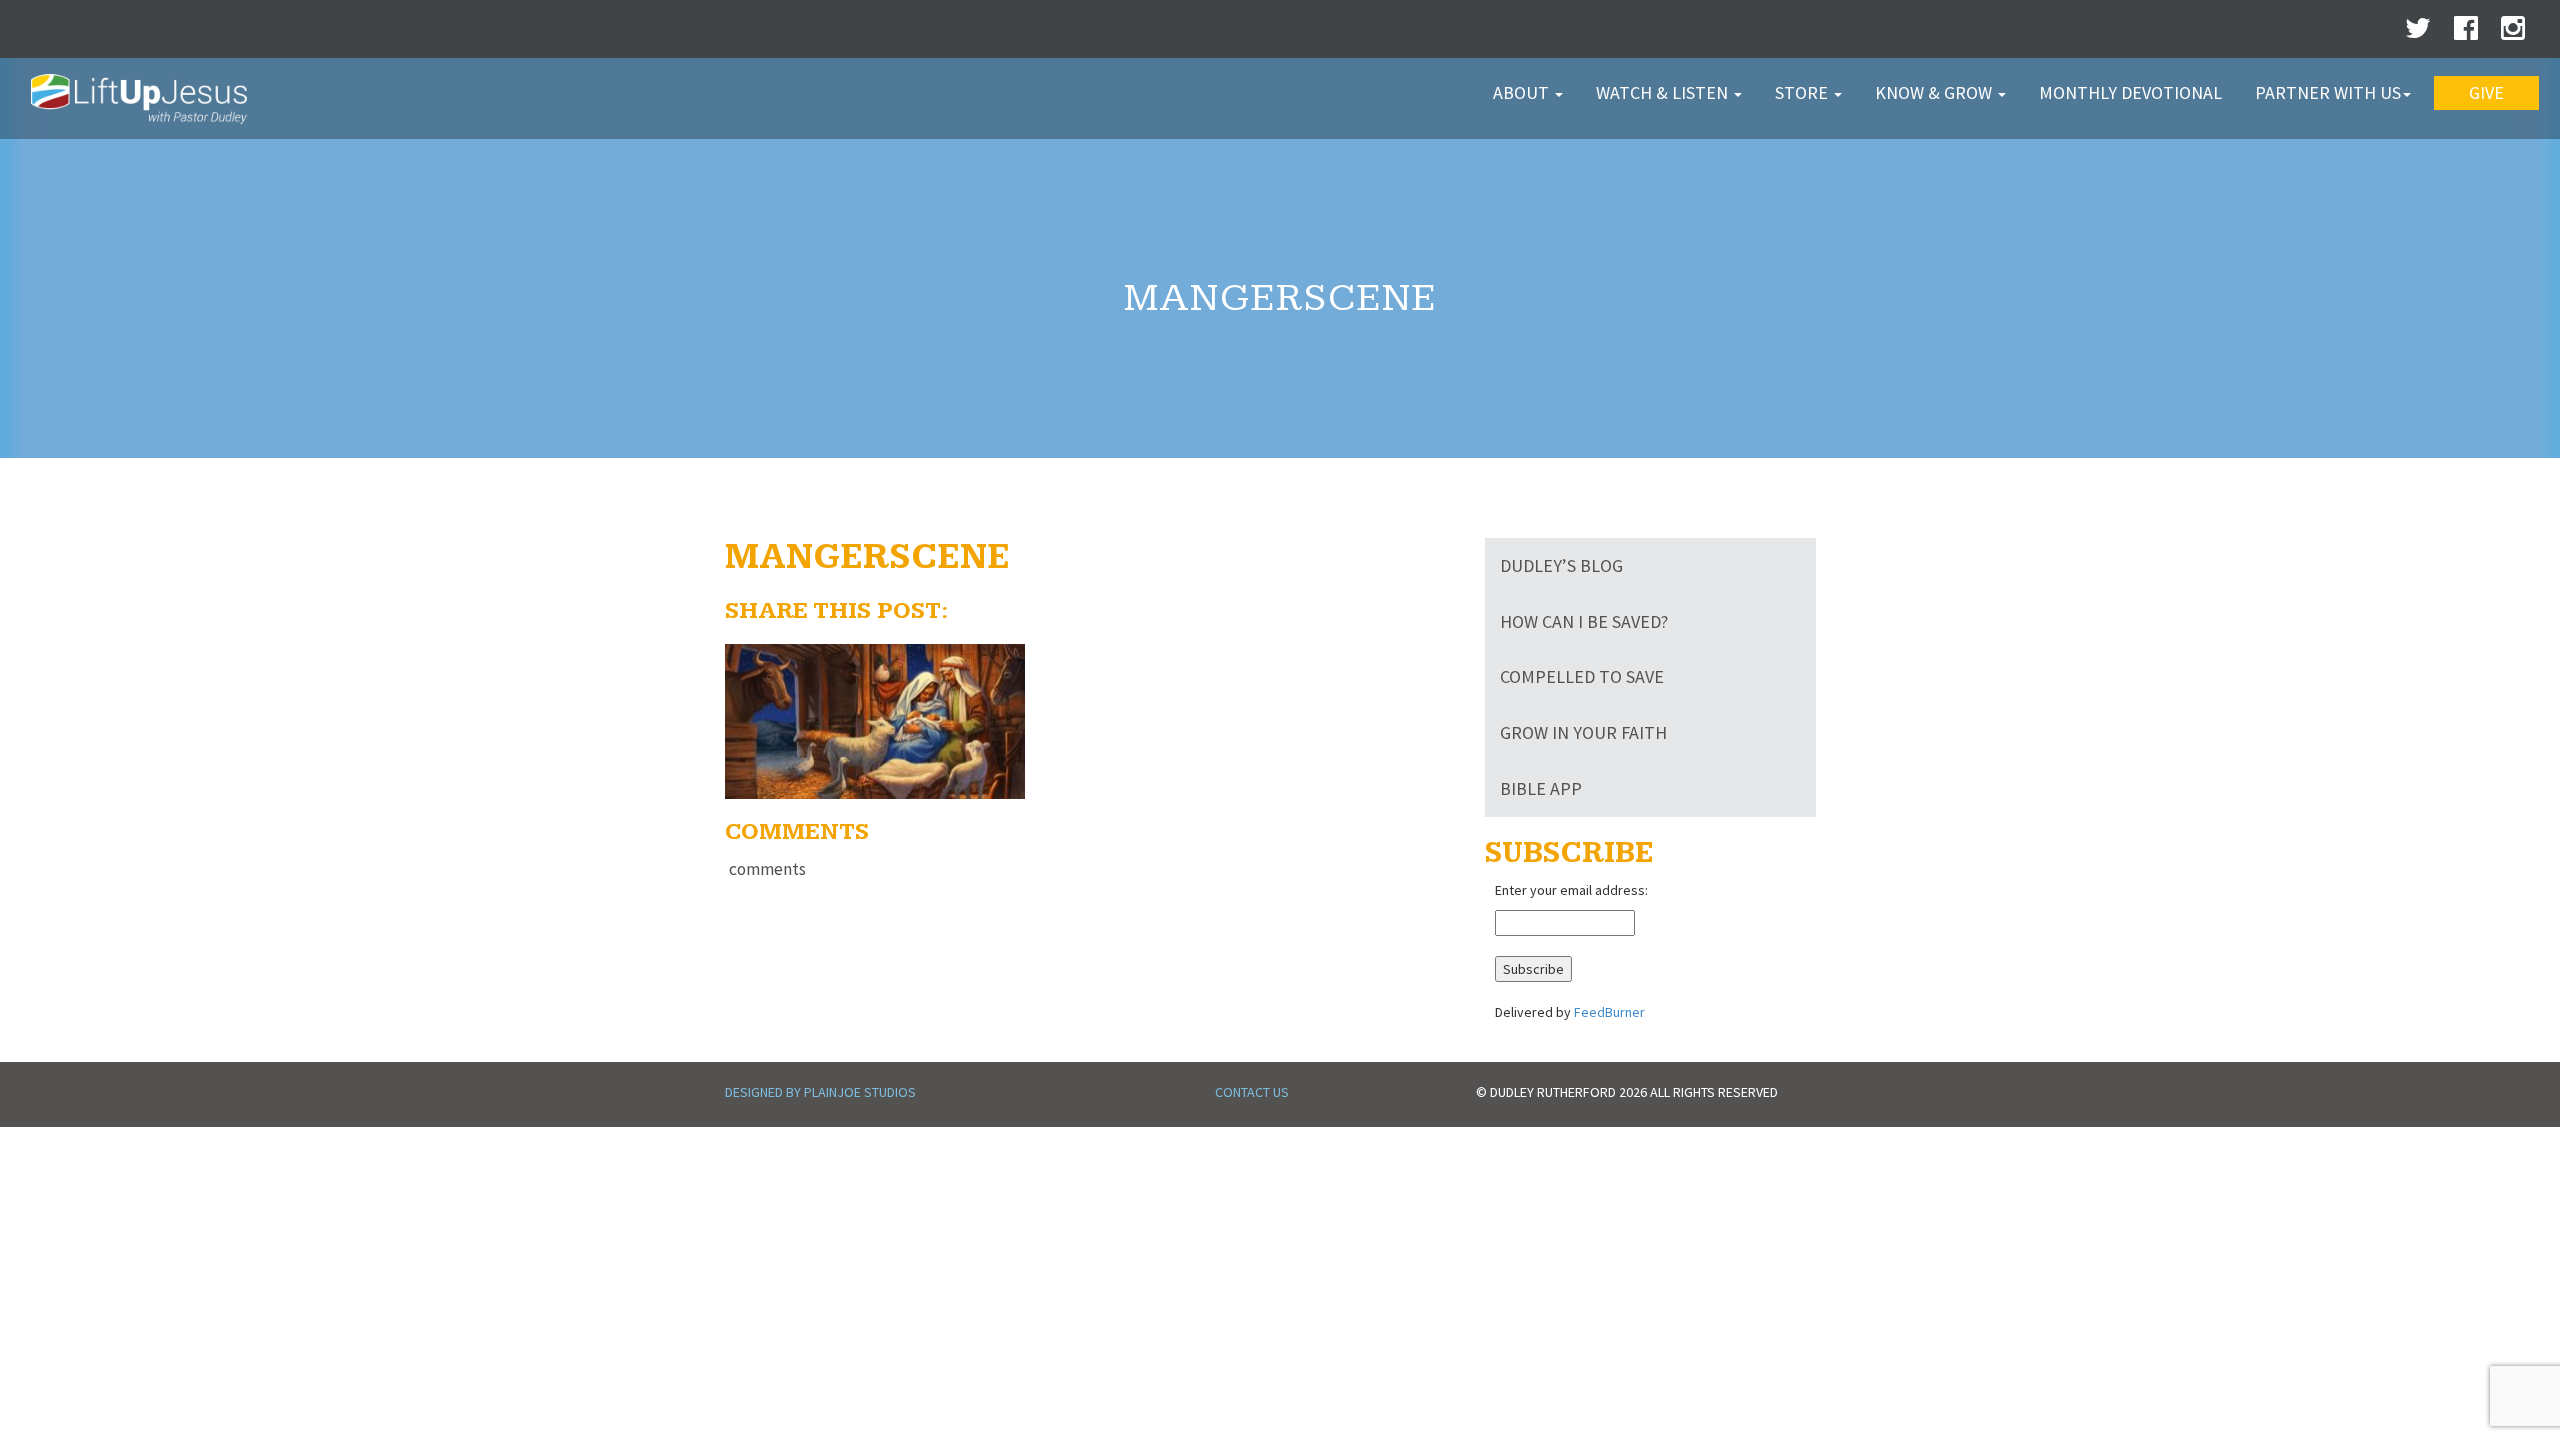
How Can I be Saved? (1584, 621)
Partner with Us (2328, 92)
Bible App (1541, 788)
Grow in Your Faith (1583, 732)
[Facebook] (2466, 33)
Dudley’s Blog (1561, 565)
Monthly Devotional (2130, 92)
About (1523, 92)
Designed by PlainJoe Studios (820, 1092)
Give (2486, 92)
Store (1803, 92)
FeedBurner (1609, 1012)
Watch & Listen (1664, 92)
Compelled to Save (1582, 676)
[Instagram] (2513, 33)
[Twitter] (2418, 33)
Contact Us (1252, 1092)
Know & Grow (1935, 92)
